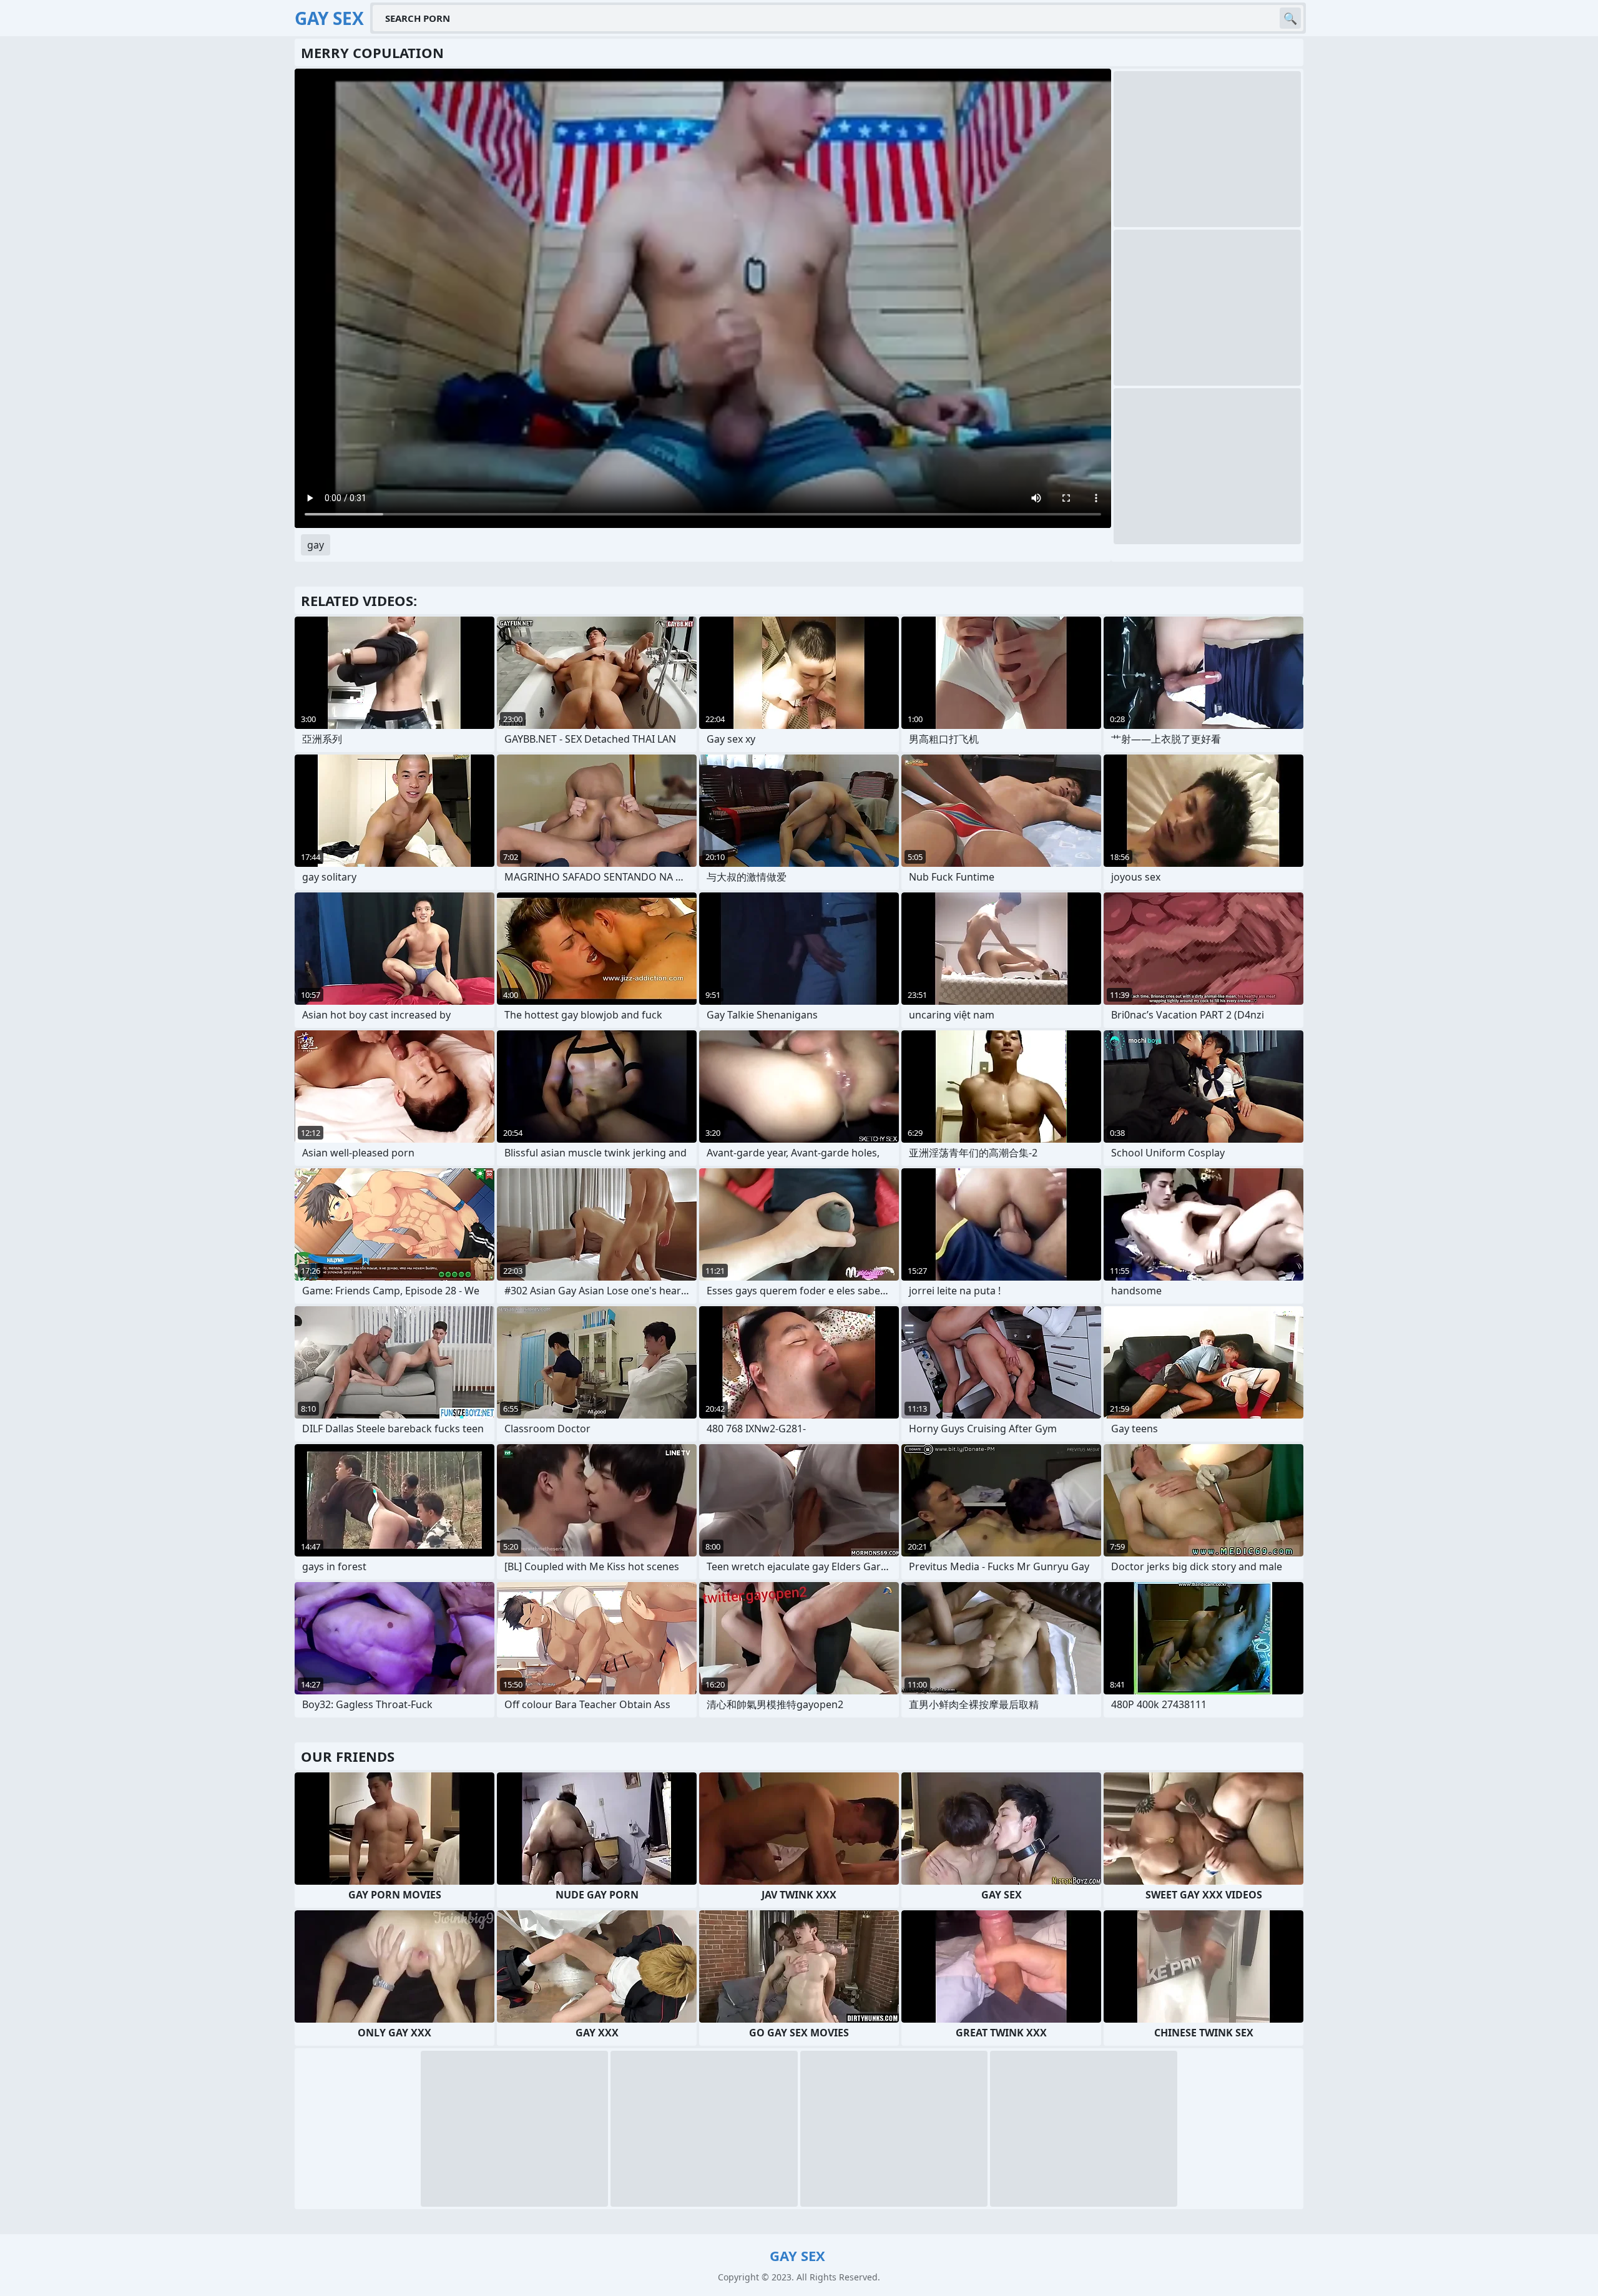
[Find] (1290, 18)
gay (316, 545)
